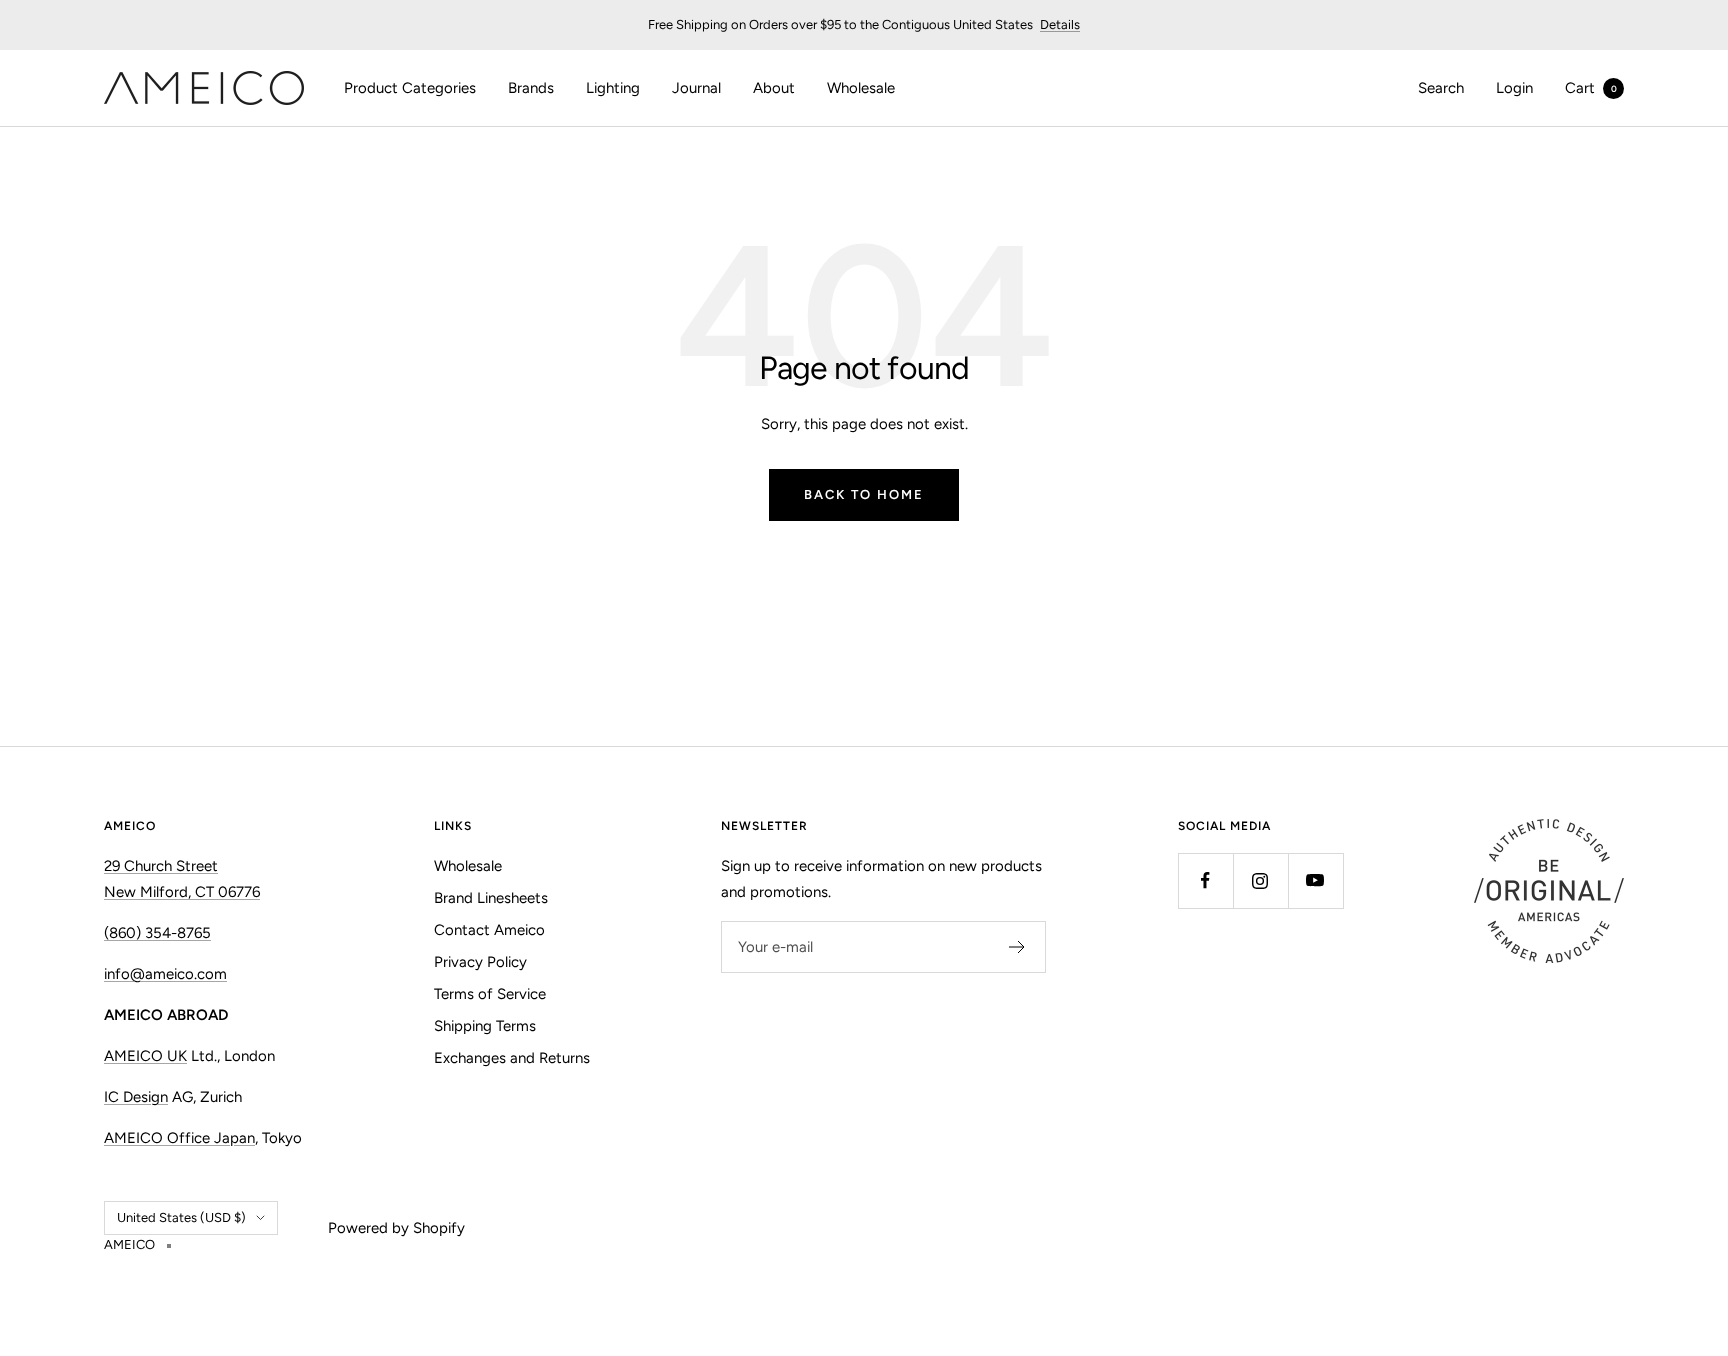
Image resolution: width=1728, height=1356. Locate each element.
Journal (696, 88)
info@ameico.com (165, 974)
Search (1441, 88)
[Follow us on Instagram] (1260, 880)
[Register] (1017, 947)
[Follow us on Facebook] (1205, 880)
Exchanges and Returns (512, 1058)
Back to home (864, 494)
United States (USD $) (181, 1217)
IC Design (136, 1097)
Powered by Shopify (396, 1228)
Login (1514, 88)
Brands (531, 88)
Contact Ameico (489, 930)
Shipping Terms (485, 1026)
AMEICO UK (145, 1056)
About (774, 88)
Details (1060, 24)
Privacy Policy (480, 962)
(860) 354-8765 (157, 933)
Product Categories (410, 88)
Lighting (613, 88)
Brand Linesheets (491, 898)
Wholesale (861, 88)
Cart (1591, 88)
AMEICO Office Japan (179, 1138)
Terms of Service (490, 994)
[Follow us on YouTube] (1315, 880)
